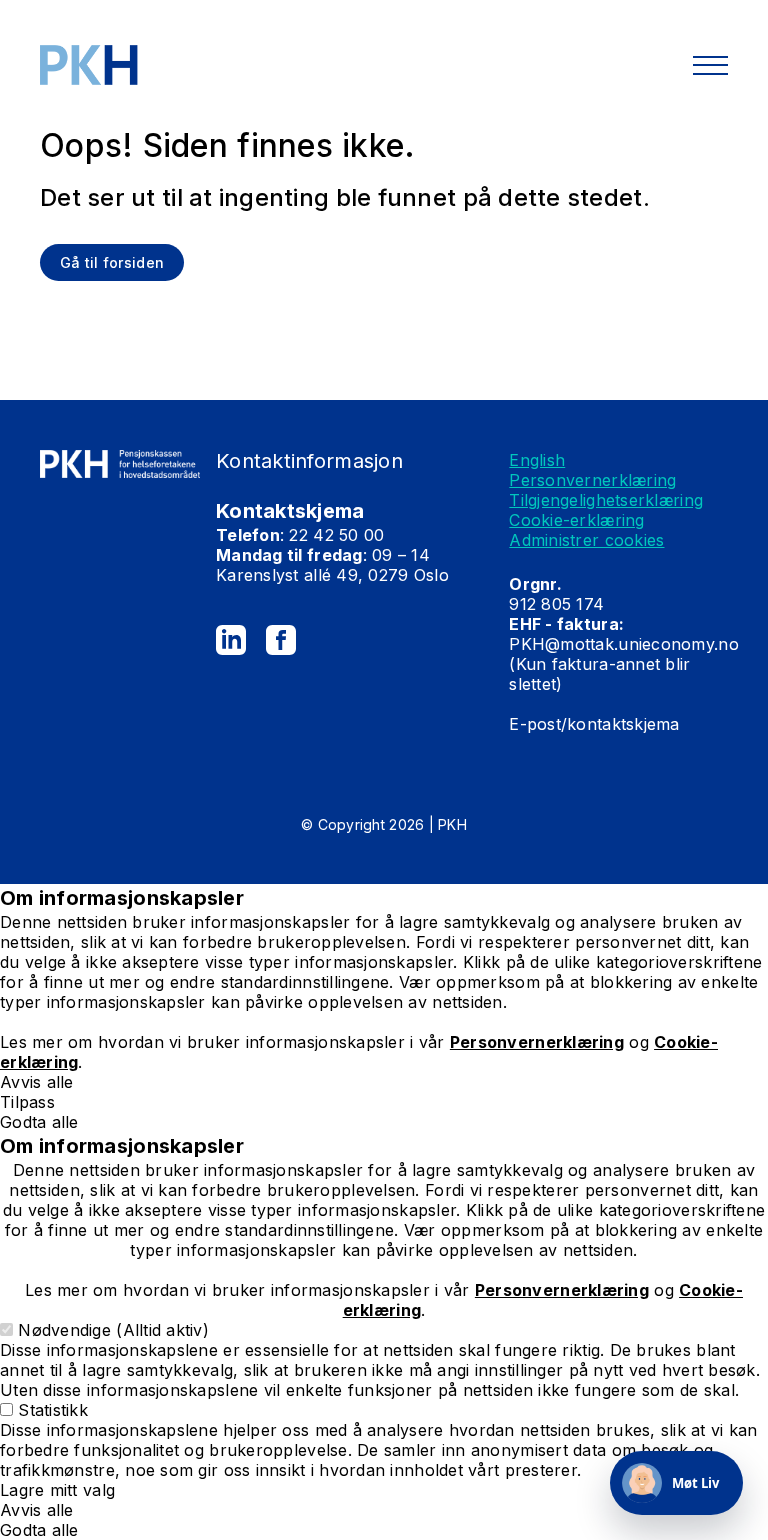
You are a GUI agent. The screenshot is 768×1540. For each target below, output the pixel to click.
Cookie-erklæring (576, 520)
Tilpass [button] (27, 1102)
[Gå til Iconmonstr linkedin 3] (231, 640)
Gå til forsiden (112, 262)
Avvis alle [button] (37, 1082)
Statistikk (53, 1410)
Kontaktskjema (290, 511)
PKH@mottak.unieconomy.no (623, 644)
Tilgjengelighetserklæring (606, 500)
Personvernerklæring (592, 480)
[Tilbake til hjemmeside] (120, 65)
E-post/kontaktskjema (597, 724)
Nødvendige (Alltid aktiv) (113, 1330)
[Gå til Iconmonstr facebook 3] (281, 640)
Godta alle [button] (39, 1122)
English (537, 460)
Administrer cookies (586, 540)
